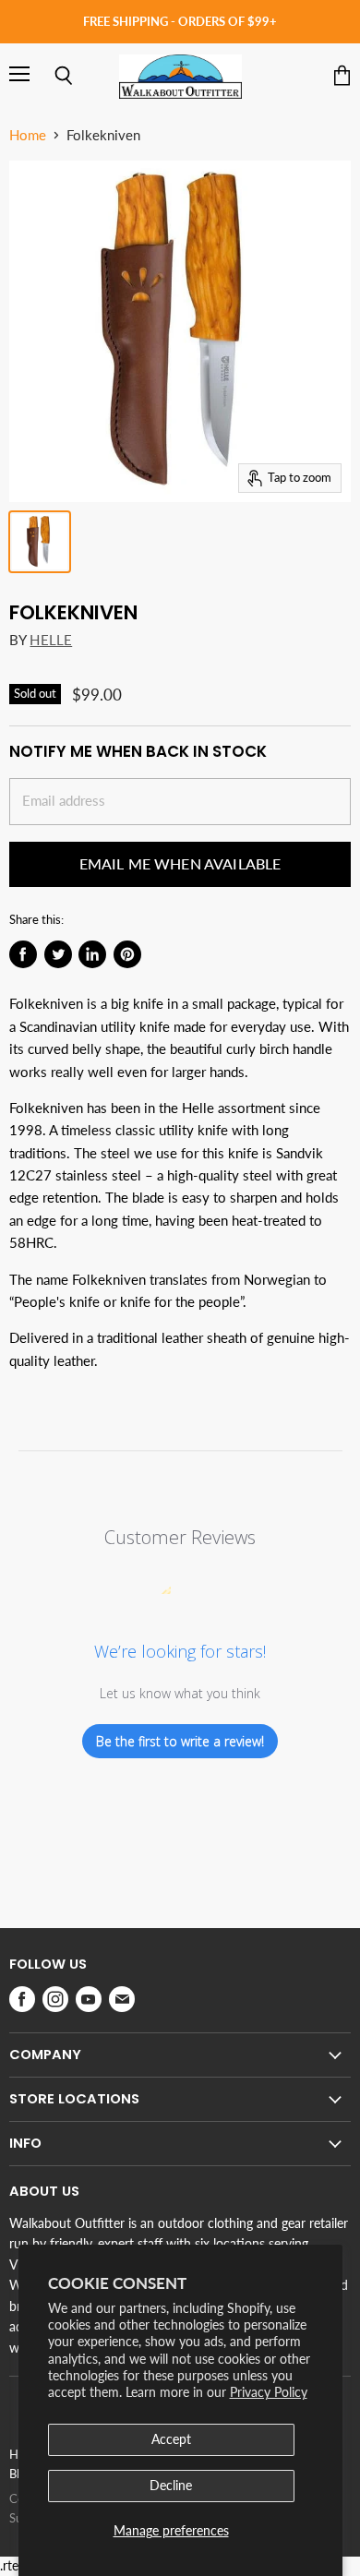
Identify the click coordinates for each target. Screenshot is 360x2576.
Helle (51, 640)
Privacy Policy (269, 2392)
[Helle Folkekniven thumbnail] (40, 542)
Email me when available (180, 863)
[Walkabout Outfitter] (180, 77)
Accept (171, 2439)
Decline (171, 2485)
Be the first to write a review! (180, 1741)
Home (28, 135)
